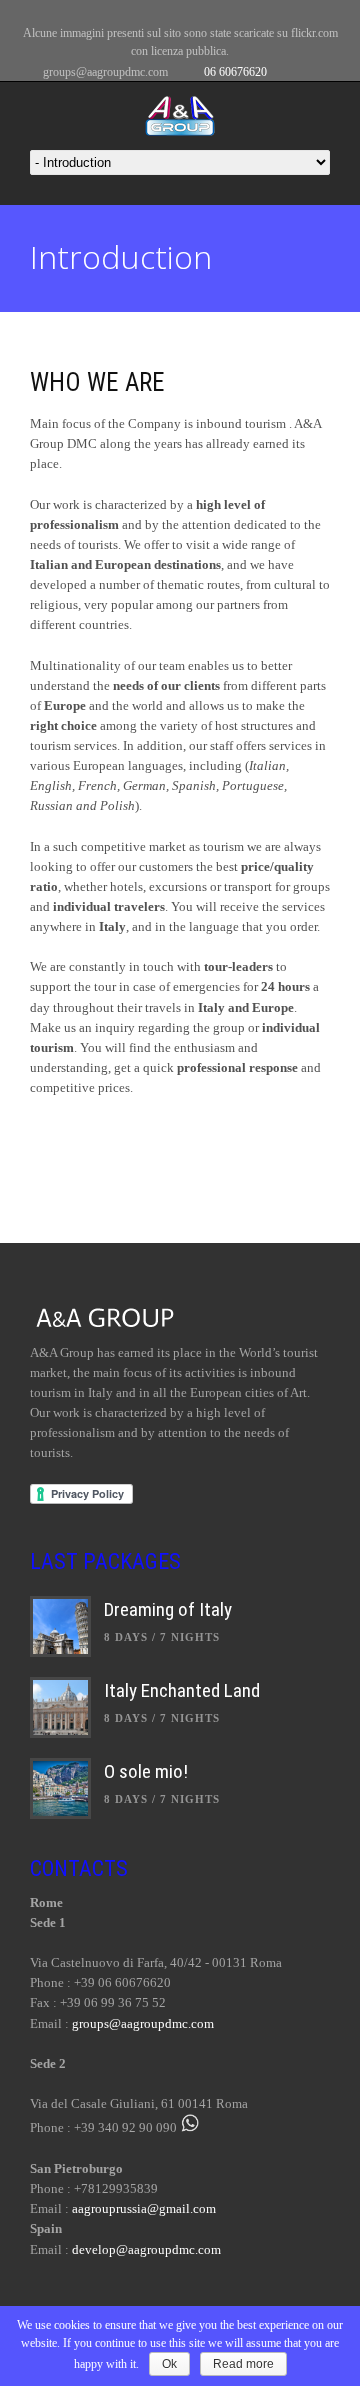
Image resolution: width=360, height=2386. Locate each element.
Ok (169, 2364)
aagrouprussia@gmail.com (144, 2208)
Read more (243, 2364)
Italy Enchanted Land (182, 1690)
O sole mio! (146, 1771)
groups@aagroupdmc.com (105, 72)
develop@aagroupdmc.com (146, 2249)
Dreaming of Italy (168, 1609)
